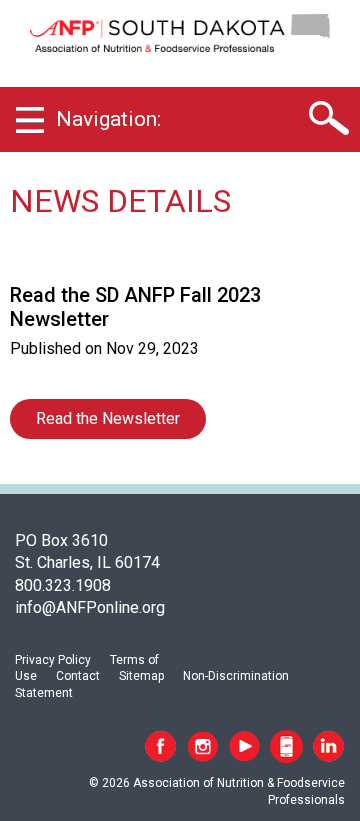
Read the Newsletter (108, 418)
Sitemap (141, 676)
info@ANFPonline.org (90, 607)
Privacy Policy (53, 660)
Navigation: (108, 119)
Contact (78, 676)
